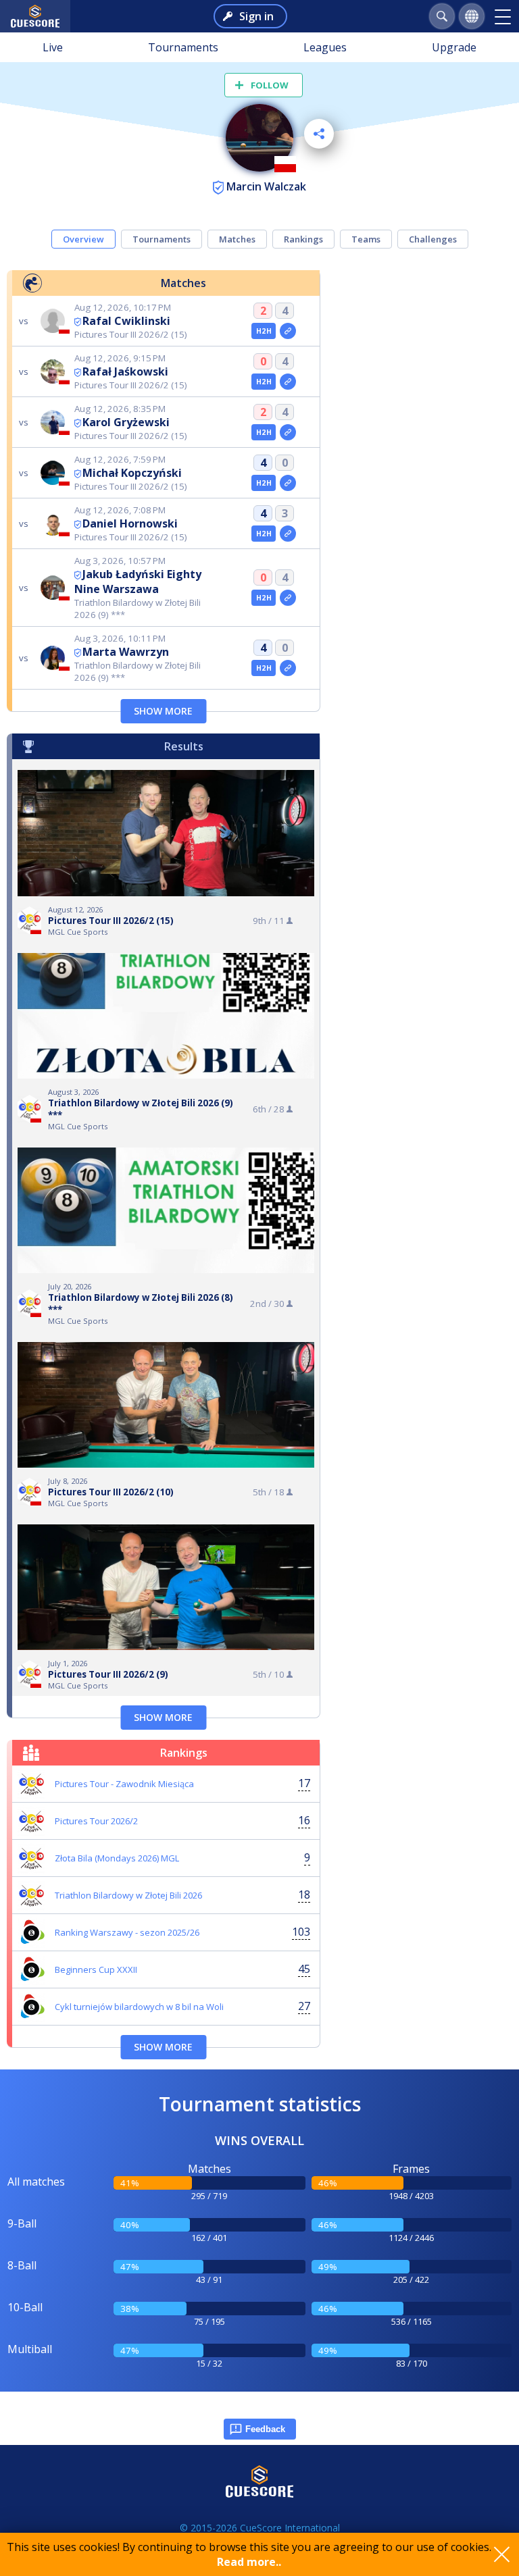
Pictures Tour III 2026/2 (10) (111, 1492)
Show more (163, 711)
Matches (237, 239)
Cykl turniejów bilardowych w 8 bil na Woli (139, 2007)
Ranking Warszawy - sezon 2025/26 (127, 1932)
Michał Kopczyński (132, 473)
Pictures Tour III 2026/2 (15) (111, 921)
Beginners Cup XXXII (96, 1969)
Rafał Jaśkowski (125, 371)
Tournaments (183, 47)
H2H (264, 331)
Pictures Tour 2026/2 (96, 1821)
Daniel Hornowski (130, 523)
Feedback (265, 2429)
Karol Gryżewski (126, 422)
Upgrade (454, 47)
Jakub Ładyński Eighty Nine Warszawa (138, 582)
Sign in (256, 16)
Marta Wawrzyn (126, 652)
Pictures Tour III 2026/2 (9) (108, 1674)
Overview (83, 239)
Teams (366, 239)
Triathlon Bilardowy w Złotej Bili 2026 (128, 1895)
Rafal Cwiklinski (126, 321)
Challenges (433, 239)
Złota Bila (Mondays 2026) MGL (117, 1858)
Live (53, 47)
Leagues (325, 47)
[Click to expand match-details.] (288, 331)
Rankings (303, 239)
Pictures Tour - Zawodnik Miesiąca (124, 1784)
